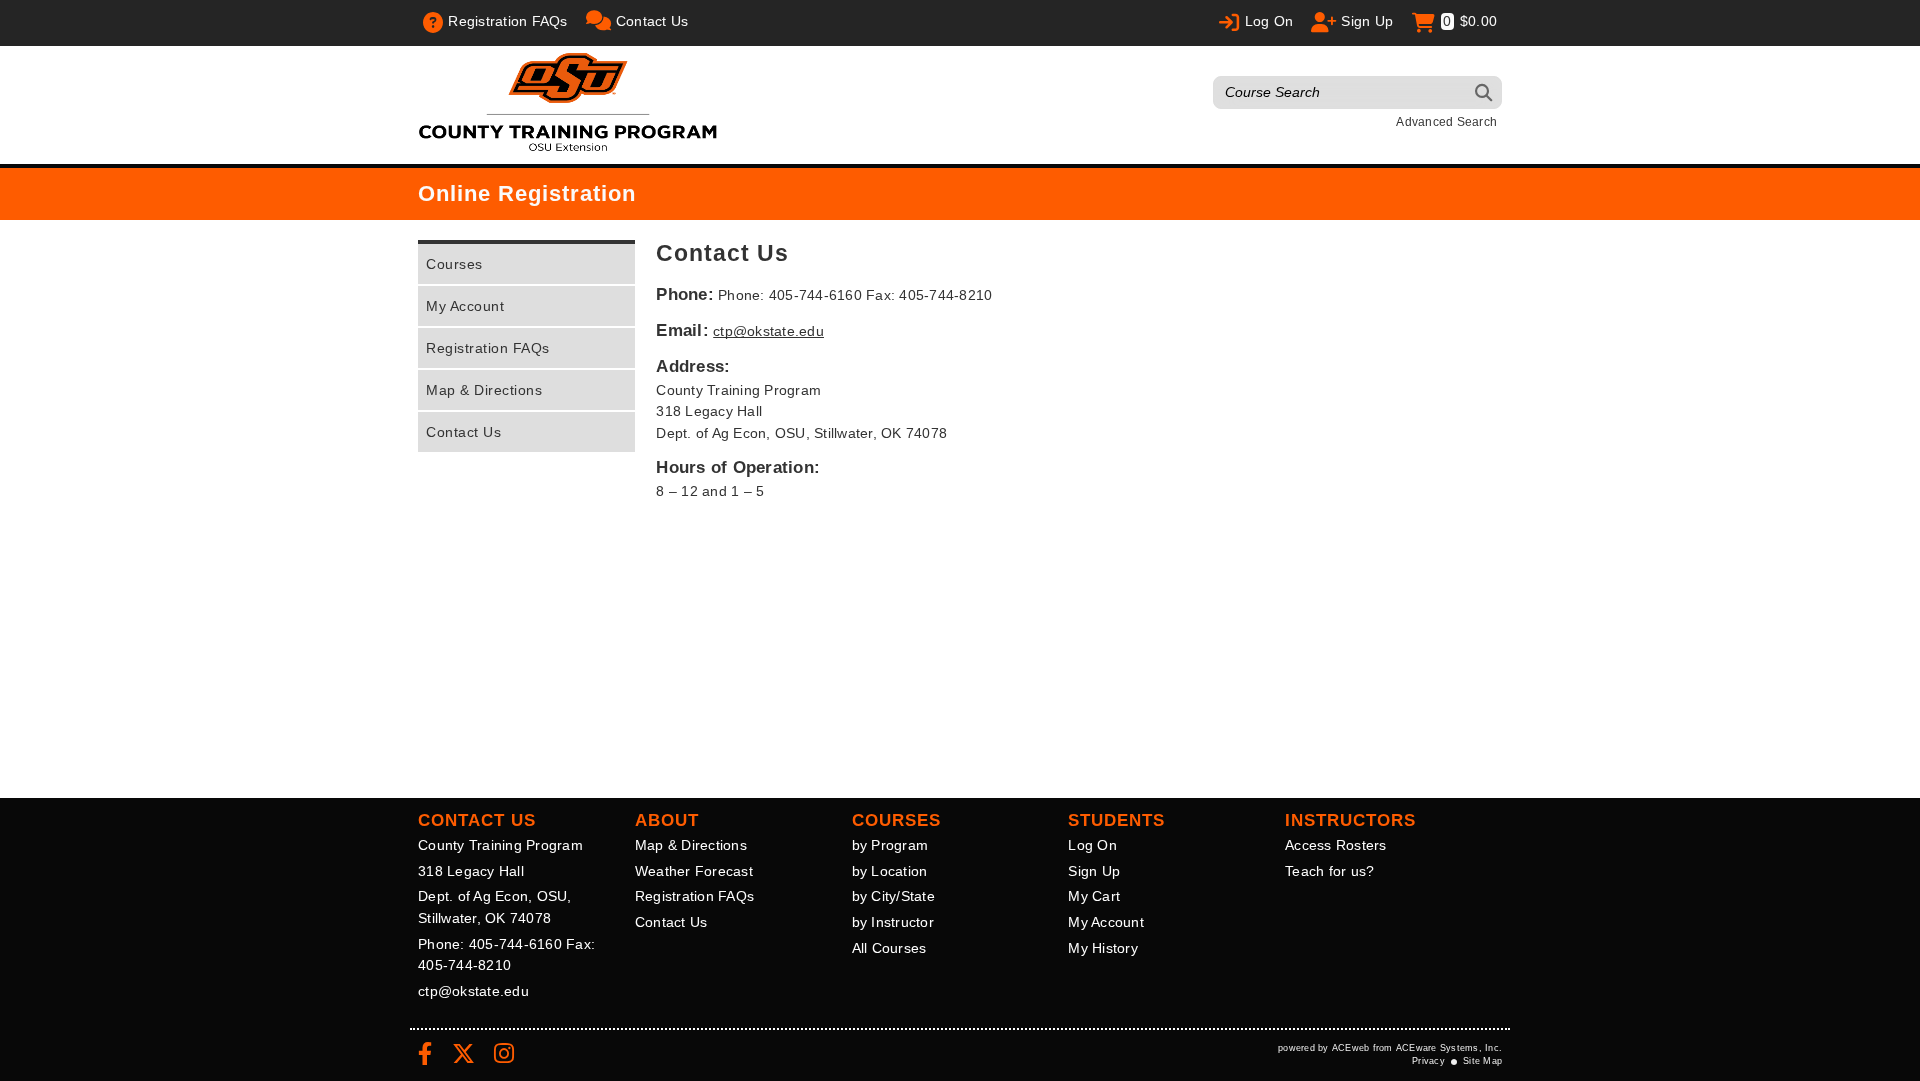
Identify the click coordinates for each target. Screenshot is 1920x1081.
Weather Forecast (694, 871)
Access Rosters (1336, 845)
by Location (890, 871)
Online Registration (527, 193)
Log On (1092, 845)
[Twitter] (463, 1057)
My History (1103, 948)
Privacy (1428, 1061)
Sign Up (1094, 871)
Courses (454, 264)
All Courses (889, 948)
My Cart (1094, 896)
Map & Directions (484, 390)
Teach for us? (1329, 871)
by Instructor (893, 922)
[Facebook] (425, 1057)
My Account (465, 306)
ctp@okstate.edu (768, 331)
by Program (890, 845)
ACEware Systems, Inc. (1449, 1048)
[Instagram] (504, 1057)
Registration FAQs (488, 348)
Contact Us (463, 432)
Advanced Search (1446, 122)
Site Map (1482, 1061)
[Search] (1484, 92)
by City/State (893, 896)
